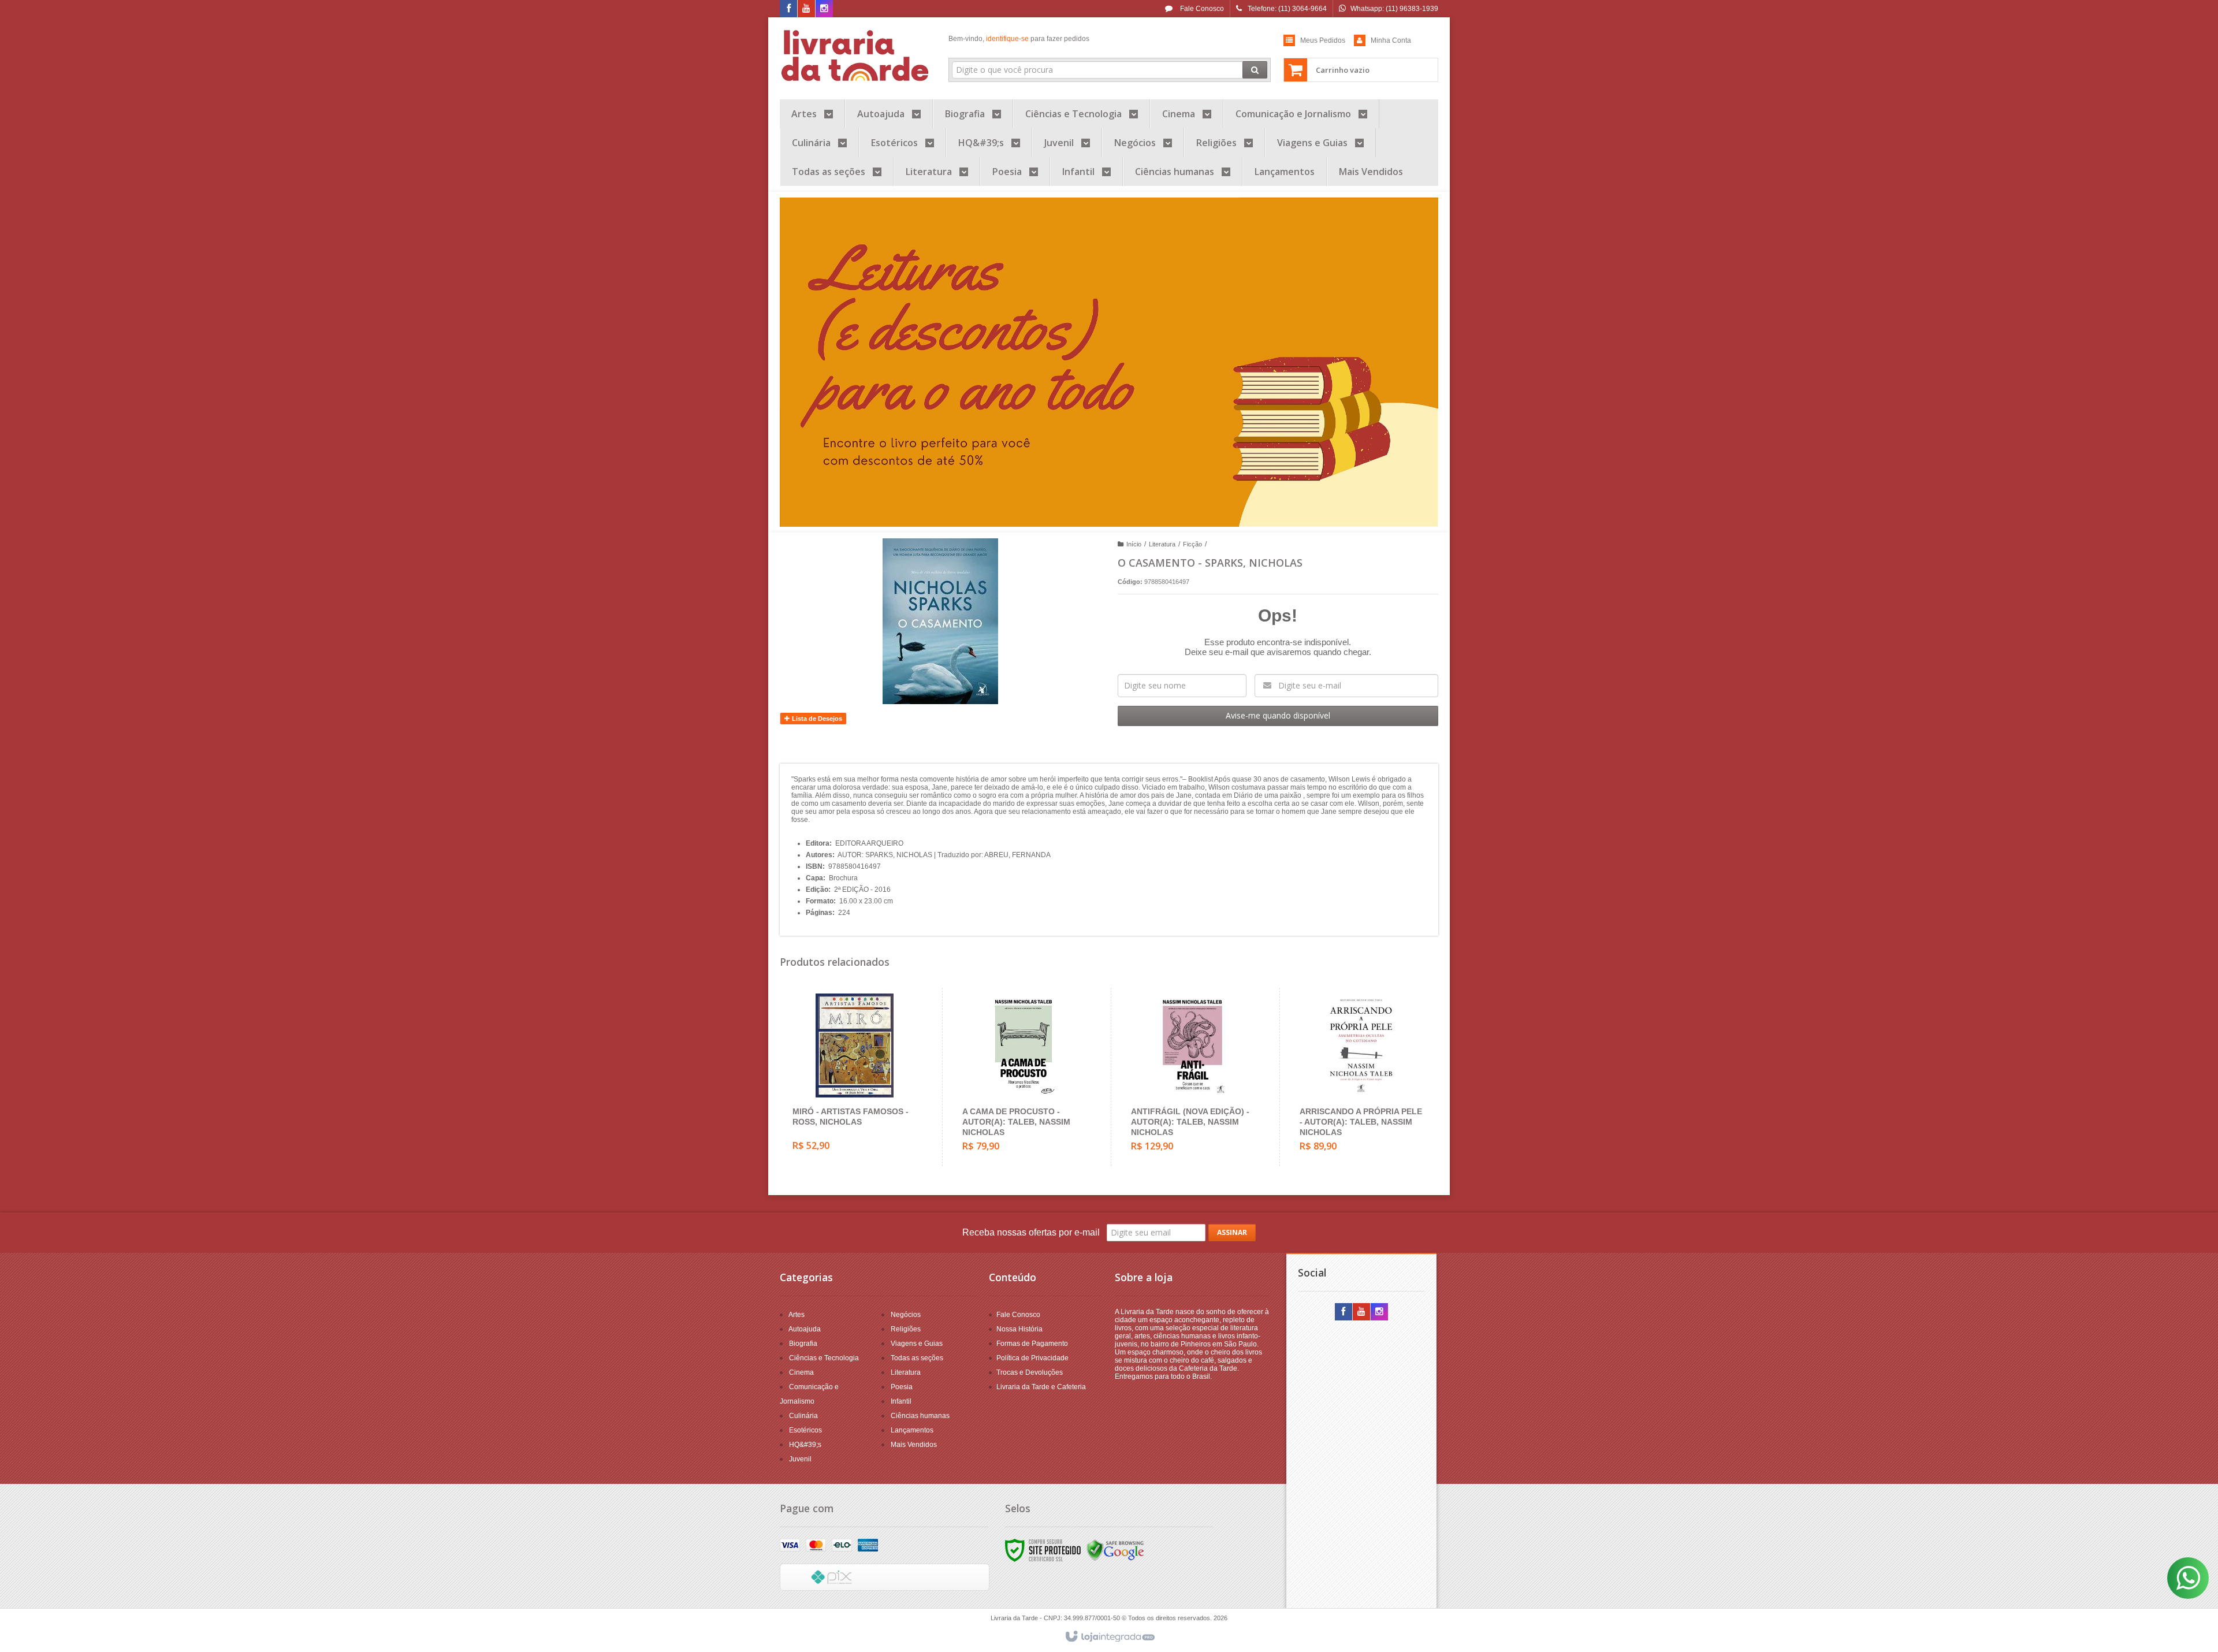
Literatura (1162, 544)
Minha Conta (1391, 40)
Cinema (801, 1372)
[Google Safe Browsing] (1115, 1550)
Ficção (1192, 544)
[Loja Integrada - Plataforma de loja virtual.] (1109, 1637)
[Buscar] (1255, 70)
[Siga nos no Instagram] (824, 9)
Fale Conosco (1201, 9)
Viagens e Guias (917, 1344)
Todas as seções (917, 1358)
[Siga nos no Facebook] (788, 9)
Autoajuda (805, 1329)
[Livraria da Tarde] (856, 55)
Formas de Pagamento (1032, 1344)
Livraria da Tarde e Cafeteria (1041, 1387)
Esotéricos (805, 1430)
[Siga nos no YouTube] (1361, 1312)
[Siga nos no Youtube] (806, 9)
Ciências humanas (920, 1416)
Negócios (906, 1315)
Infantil (901, 1401)
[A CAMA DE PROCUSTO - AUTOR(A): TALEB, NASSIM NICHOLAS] (1024, 1077)
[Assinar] (1232, 1233)
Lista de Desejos (816, 719)
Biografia (803, 1344)
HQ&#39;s (805, 1445)
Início (1134, 544)
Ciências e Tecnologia (824, 1358)
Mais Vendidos (914, 1445)
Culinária (803, 1416)
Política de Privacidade (1032, 1358)
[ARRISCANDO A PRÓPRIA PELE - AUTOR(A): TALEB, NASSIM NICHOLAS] (1361, 1077)
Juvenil (800, 1459)
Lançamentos (912, 1430)
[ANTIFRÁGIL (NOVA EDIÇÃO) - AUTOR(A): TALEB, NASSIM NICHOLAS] (1192, 1077)
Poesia (902, 1387)
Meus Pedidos (1323, 40)
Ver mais (861, 1115)
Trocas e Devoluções (1030, 1372)
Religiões (906, 1329)
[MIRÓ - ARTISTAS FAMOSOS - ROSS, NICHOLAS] (854, 1077)
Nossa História (1019, 1329)
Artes (797, 1315)
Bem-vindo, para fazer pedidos (1019, 39)
